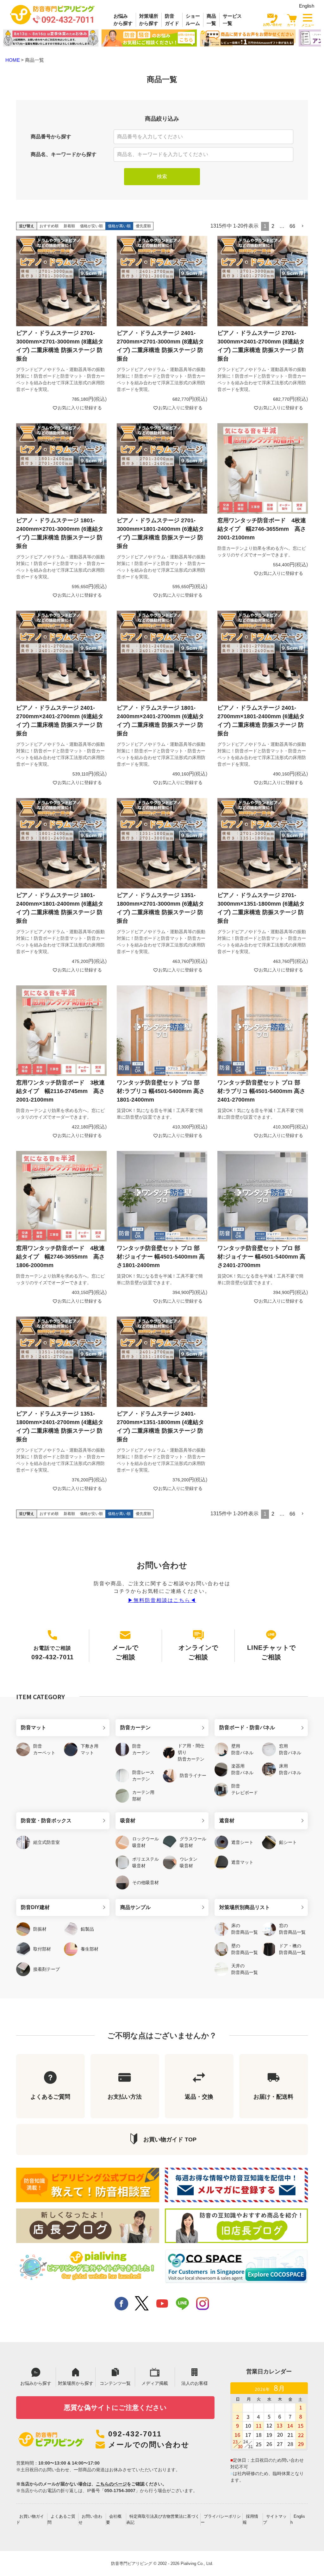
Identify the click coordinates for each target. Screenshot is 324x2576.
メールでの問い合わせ (149, 2445)
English (307, 6)
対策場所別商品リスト (245, 1907)
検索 (162, 176)
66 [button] (292, 226)
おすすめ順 (49, 226)
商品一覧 (211, 20)
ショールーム (193, 20)
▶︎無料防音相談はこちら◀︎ (162, 1600)
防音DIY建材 (35, 1907)
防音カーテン (135, 1728)
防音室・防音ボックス (46, 1821)
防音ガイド (172, 20)
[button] (303, 226)
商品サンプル (135, 1907)
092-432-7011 (135, 2434)
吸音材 (128, 1821)
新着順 (69, 226)
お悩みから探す (123, 20)
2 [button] (273, 226)
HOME (13, 60)
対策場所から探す (149, 20)
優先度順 (143, 226)
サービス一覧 (232, 20)
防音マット (34, 1728)
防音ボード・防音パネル (247, 1728)
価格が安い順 (91, 226)
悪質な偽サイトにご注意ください (115, 2407)
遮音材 (227, 1821)
